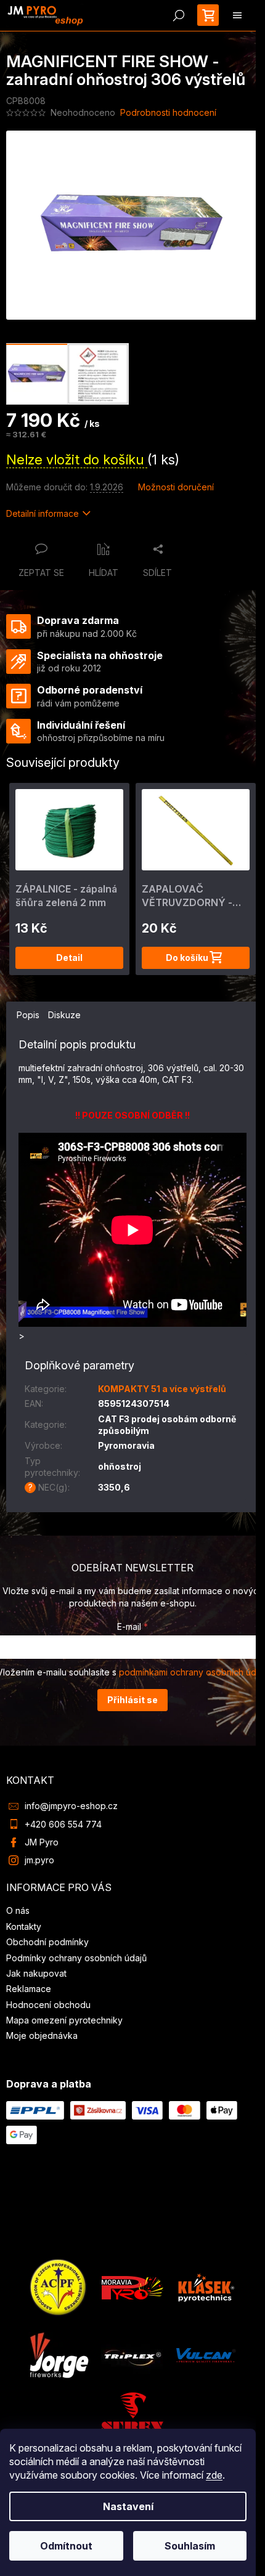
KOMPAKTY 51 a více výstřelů (162, 1389)
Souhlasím (190, 2546)
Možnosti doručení (176, 487)
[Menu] (237, 15)
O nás (18, 1910)
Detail (69, 958)
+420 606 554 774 (63, 1824)
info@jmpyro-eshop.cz (71, 1806)
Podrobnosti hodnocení (168, 112)
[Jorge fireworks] (59, 2355)
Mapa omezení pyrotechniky (64, 2020)
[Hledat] (179, 15)
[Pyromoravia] (132, 2287)
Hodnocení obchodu (48, 2005)
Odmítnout (66, 2546)
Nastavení (128, 2506)
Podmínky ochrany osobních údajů (76, 1958)
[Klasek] (206, 2287)
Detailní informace (43, 513)
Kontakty (24, 1926)
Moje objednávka (42, 2035)
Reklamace (29, 1989)
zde (214, 2475)
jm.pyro (39, 1860)
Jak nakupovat (36, 1973)
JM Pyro (42, 1842)
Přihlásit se (132, 1700)
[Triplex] (132, 2355)
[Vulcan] (206, 2355)
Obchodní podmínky (47, 1942)
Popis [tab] (28, 1015)
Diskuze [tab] (64, 1015)
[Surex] (132, 2411)
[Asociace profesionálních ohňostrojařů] (59, 2287)
